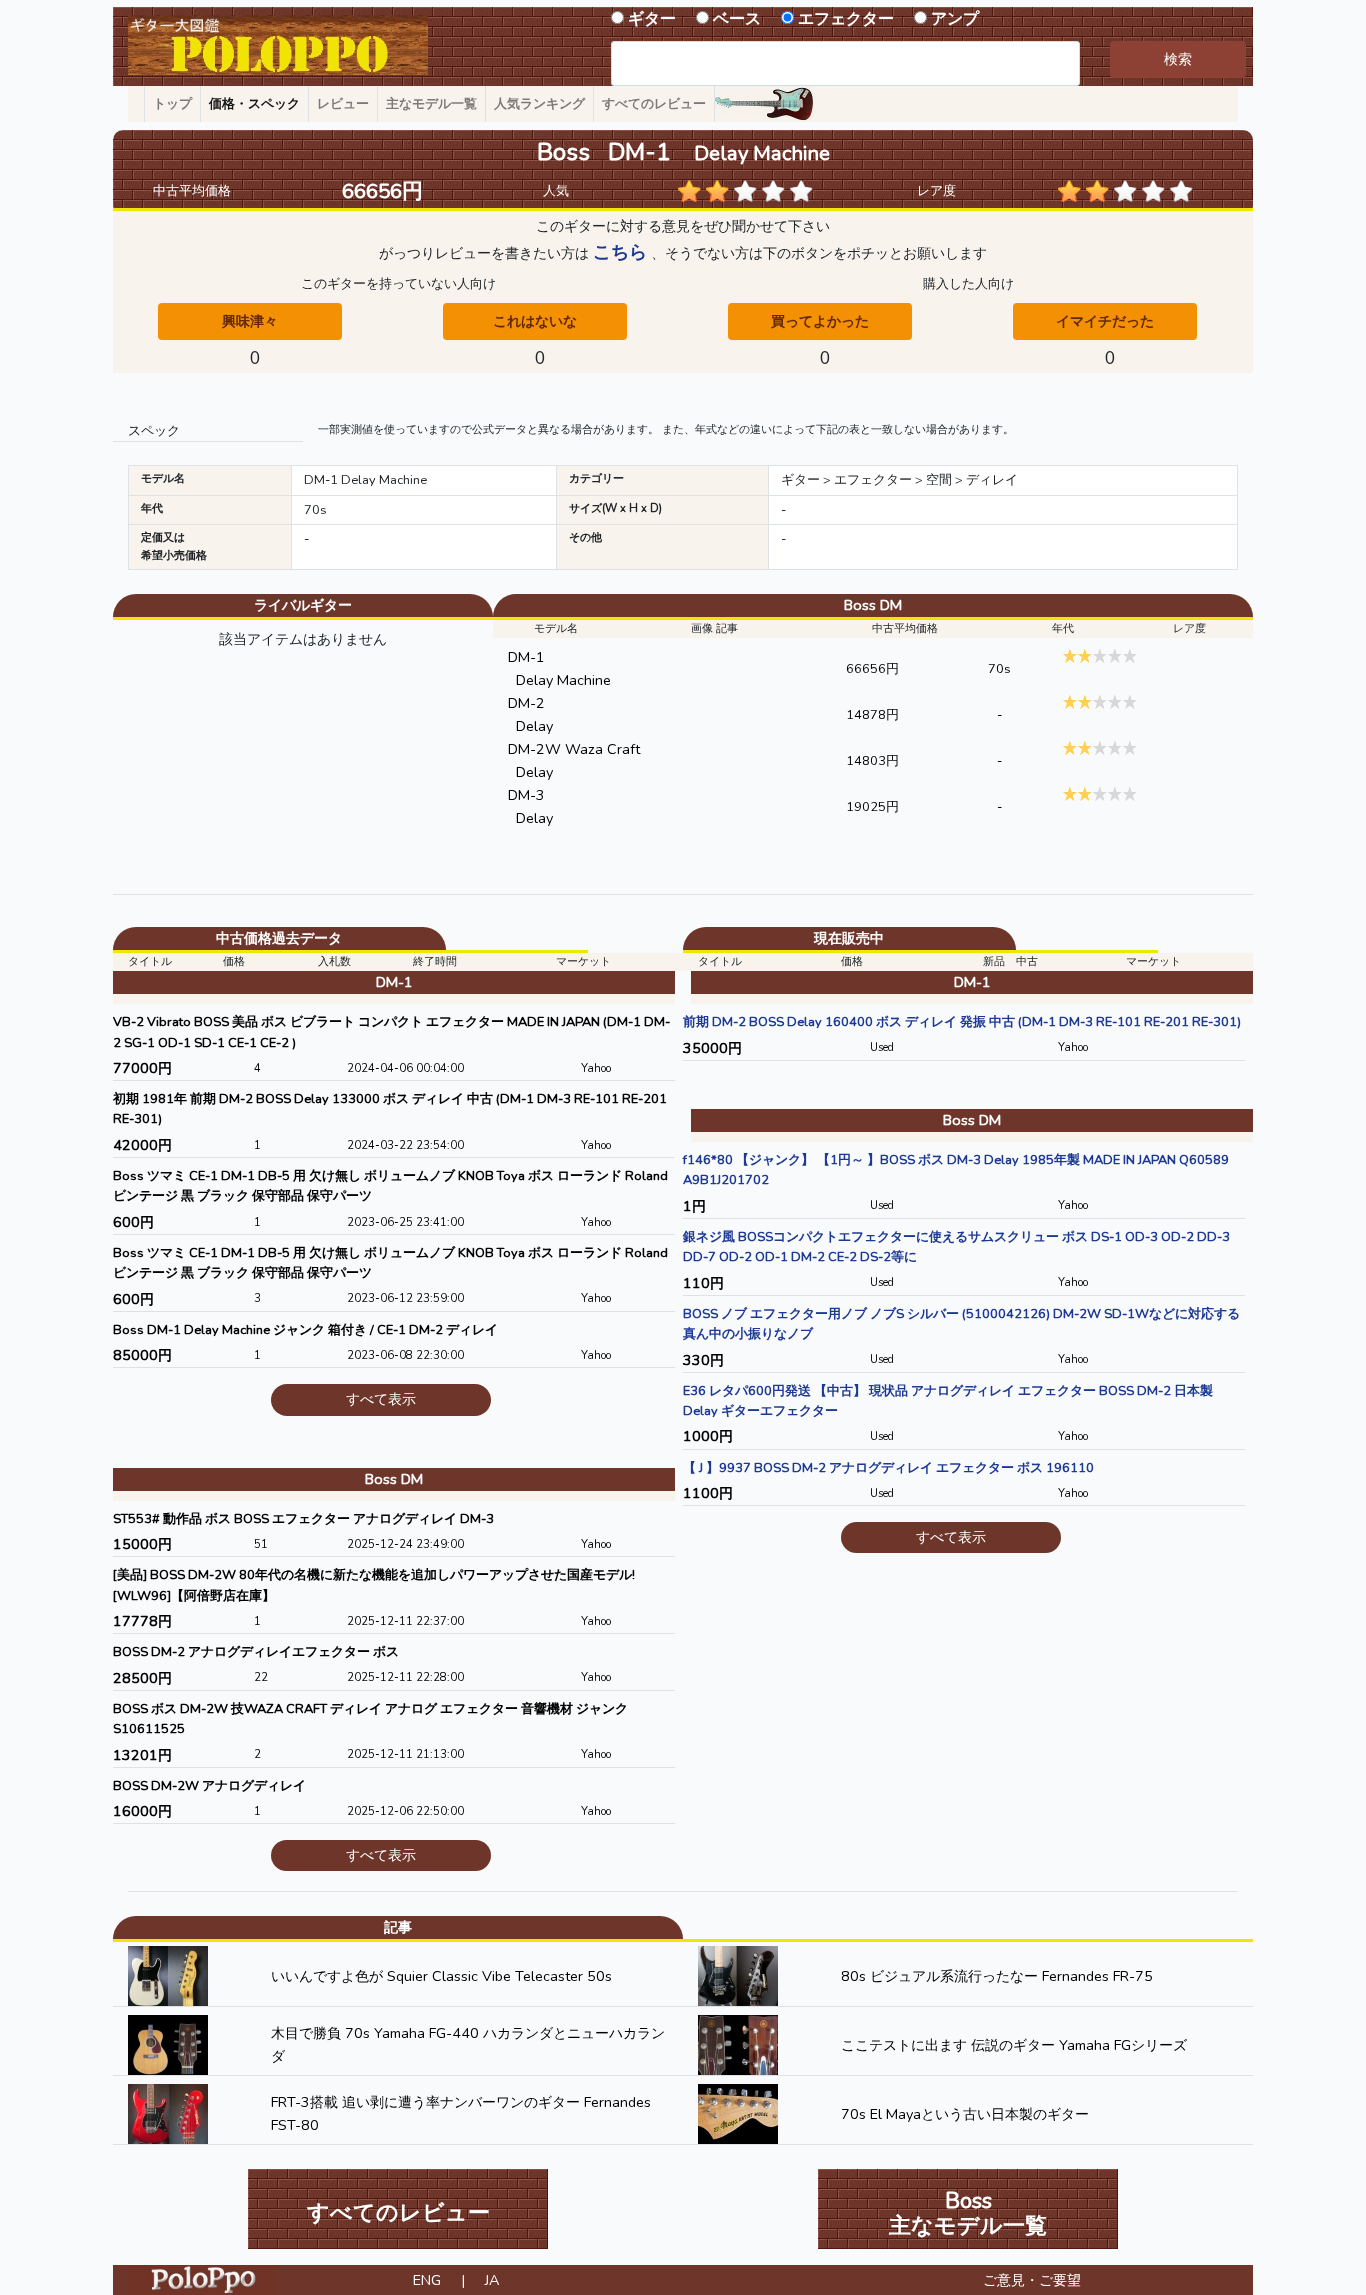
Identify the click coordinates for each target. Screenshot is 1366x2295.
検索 (1178, 59)
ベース (737, 19)
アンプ (955, 19)
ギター (652, 19)
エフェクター (846, 19)
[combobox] (845, 63)
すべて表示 (381, 1399)
